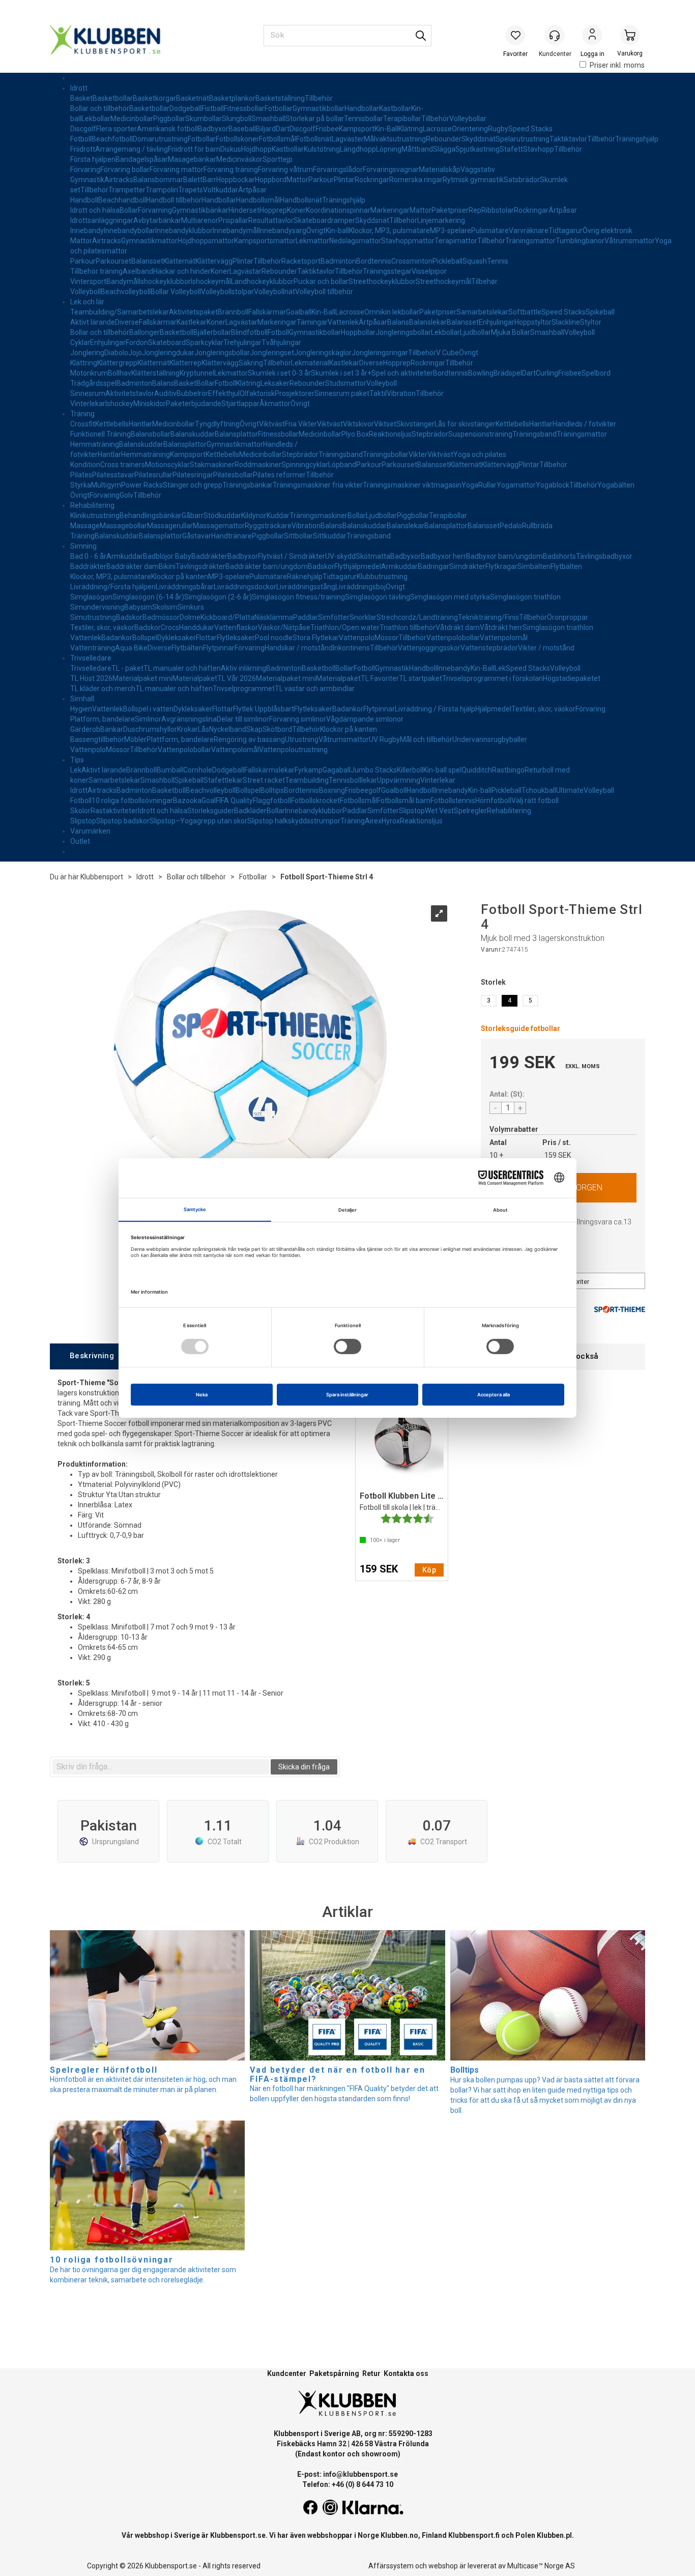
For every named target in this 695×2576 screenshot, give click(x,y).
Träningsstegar (387, 271)
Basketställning (280, 98)
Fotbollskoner (237, 139)
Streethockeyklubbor (382, 281)
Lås (204, 729)
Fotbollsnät (314, 139)
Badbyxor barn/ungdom (504, 556)
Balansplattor (236, 434)
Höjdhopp (256, 149)
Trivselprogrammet (244, 689)
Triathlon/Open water (345, 627)
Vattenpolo (357, 638)
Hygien (81, 709)
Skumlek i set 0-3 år (279, 373)
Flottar (206, 638)
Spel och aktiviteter (402, 373)
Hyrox (391, 821)
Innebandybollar (129, 231)
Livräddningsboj (360, 587)
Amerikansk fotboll (167, 129)
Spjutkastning (477, 149)
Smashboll (157, 780)
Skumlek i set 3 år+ (341, 373)
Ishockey (119, 404)
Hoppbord (271, 180)
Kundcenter (287, 2373)
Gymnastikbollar (318, 108)
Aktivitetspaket (193, 312)
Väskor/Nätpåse (284, 627)
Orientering (470, 129)
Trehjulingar (242, 342)
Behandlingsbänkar (151, 516)
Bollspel (145, 638)
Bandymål (123, 281)
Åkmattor (275, 404)
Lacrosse (437, 129)
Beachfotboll (112, 139)
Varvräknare (529, 231)
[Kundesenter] (555, 35)
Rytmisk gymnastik (473, 180)
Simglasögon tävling (378, 597)
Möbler (135, 739)
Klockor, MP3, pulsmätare (389, 231)
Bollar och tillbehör (100, 108)
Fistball (213, 108)
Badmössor (161, 617)
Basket (81, 98)
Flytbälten (566, 566)
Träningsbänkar (248, 485)
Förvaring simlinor (298, 719)
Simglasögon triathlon (525, 597)
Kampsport (357, 129)
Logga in (592, 36)
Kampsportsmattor (265, 241)
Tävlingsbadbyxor (604, 556)
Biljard (266, 129)
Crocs (170, 627)
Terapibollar (402, 119)
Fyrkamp (309, 770)
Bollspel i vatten (148, 709)
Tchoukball (539, 790)
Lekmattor (312, 241)
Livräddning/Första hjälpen (113, 587)
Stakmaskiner (212, 465)
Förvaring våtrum (285, 169)
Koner (296, 210)
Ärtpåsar (252, 190)
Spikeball (600, 312)
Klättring (84, 363)
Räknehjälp (305, 577)
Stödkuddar (222, 516)
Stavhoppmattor (408, 241)
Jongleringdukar (168, 353)
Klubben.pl (554, 2535)
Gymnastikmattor (149, 241)
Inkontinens (351, 648)
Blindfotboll (249, 332)
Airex (373, 821)
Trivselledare (91, 658)
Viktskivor (358, 424)
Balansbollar (151, 434)
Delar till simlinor (243, 719)
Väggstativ (478, 169)
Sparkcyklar (205, 342)
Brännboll (233, 312)
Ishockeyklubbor (165, 281)
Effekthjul (224, 393)
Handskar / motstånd (299, 648)
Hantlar (140, 424)
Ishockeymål (211, 281)
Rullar (487, 485)
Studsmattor (346, 383)
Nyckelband (228, 729)
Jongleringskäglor (323, 353)
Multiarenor (200, 220)
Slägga (444, 149)
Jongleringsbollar (403, 332)
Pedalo (511, 526)
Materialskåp (440, 169)
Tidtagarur (566, 231)
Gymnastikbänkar (200, 210)
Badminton (338, 261)
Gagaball (337, 770)
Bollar (129, 210)
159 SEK (558, 1155)
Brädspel (508, 373)
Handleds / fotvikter (584, 424)
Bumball (170, 770)
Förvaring (85, 169)
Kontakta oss (406, 2373)
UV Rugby (384, 739)
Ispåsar (156, 159)
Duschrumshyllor (150, 729)
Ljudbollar (475, 332)
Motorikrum (89, 373)
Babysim (138, 607)
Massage (85, 526)
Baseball (242, 129)
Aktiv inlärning (243, 668)
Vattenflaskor (236, 627)
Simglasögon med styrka (450, 597)
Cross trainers (123, 465)
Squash (475, 261)
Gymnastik (87, 180)
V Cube (447, 353)
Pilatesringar (193, 475)
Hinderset (244, 210)
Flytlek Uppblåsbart (264, 709)
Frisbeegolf (363, 790)
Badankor (117, 638)
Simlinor (148, 719)
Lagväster (348, 139)
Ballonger (144, 332)
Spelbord (596, 373)
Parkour (321, 180)
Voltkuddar (221, 190)
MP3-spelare (451, 231)
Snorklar (363, 617)
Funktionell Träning (100, 434)
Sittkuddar (330, 536)
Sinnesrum (88, 393)
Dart (283, 129)
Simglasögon (91, 597)
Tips (77, 760)
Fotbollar (279, 108)
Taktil (378, 393)
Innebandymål (236, 231)
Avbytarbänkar (157, 220)
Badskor (321, 566)
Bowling (481, 373)
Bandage (130, 159)
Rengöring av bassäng (249, 739)
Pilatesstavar (113, 475)
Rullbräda (537, 526)
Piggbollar (169, 119)
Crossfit (83, 424)
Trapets (191, 190)
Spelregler (470, 811)
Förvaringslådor (338, 169)
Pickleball (447, 261)
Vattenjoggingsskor (429, 648)
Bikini (167, 566)
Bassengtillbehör (97, 739)
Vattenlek (343, 322)
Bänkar (112, 729)
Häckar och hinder (182, 271)
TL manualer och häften (182, 668)
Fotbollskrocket (315, 800)
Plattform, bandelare (180, 739)
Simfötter (334, 617)
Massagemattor (219, 526)
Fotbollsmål (278, 139)
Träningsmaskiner (318, 516)
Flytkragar (501, 566)
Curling (547, 373)
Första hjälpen (93, 159)
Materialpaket (195, 678)
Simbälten (534, 566)
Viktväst (272, 424)
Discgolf (83, 129)
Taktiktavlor (568, 139)
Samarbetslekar (482, 312)
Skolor (80, 811)
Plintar (344, 180)
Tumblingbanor (580, 241)
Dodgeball (185, 108)
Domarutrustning (160, 139)
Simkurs (191, 607)
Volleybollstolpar (227, 292)
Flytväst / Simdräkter (292, 556)
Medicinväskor (239, 159)
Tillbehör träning (96, 271)
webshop (443, 2566)
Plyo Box (355, 434)
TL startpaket (421, 678)
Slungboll (237, 119)
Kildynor (254, 516)
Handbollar (362, 108)
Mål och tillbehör (426, 739)
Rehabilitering (92, 505)
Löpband (342, 465)
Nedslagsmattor (355, 241)
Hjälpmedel (493, 709)
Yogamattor (516, 485)
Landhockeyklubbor (262, 281)
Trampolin (162, 190)
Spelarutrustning (523, 139)
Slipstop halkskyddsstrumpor (294, 821)
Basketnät (193, 98)
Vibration (401, 393)
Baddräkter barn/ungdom (267, 566)
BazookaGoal (194, 800)
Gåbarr (193, 516)
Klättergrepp (117, 363)
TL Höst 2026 (91, 678)
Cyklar (80, 342)
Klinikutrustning (95, 516)
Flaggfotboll (272, 800)
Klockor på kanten (180, 577)
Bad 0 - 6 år (88, 556)
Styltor (591, 322)
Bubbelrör (192, 393)
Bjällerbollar (212, 332)
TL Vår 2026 (237, 678)
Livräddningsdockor (245, 587)
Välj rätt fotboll (535, 800)
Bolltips (272, 790)
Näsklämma (274, 617)
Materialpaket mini (142, 678)
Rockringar (372, 180)
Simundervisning (97, 607)
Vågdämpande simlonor (365, 719)
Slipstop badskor (123, 821)
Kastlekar (192, 322)
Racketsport (301, 261)
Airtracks (119, 180)
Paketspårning (334, 2373)
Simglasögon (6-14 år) (148, 597)
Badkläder (250, 811)
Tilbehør (484, 281)
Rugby (498, 129)
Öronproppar (568, 617)
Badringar (433, 566)
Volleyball (599, 790)
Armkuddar (125, 556)
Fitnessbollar (244, 108)
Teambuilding (307, 780)
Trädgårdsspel (93, 383)
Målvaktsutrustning (395, 139)
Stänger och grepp (193, 485)
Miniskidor (150, 404)
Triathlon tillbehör (408, 627)
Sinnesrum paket (342, 393)
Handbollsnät (301, 200)
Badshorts (559, 556)
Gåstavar (197, 536)
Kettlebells (112, 424)
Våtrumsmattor (630, 241)
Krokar (187, 729)
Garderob (85, 729)
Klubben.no (399, 2535)
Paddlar (306, 617)
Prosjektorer (295, 393)
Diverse (127, 322)
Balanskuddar (193, 434)
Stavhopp (539, 149)
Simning (83, 546)
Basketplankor (232, 98)
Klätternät (179, 261)
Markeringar (390, 210)
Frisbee (327, 129)
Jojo (135, 353)
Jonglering (87, 353)
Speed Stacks (530, 129)
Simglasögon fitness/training (298, 597)
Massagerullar (170, 526)
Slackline (566, 322)
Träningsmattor (530, 241)
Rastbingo (508, 770)
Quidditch (477, 770)
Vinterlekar (88, 404)
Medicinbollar (132, 119)
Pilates (81, 475)
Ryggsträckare (268, 526)
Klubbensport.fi (474, 2535)
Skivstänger (415, 424)
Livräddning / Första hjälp (435, 709)
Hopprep (273, 210)
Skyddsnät (479, 139)
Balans (398, 322)
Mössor (386, 638)
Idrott (79, 88)
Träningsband (534, 434)
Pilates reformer (279, 475)
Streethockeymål (443, 281)
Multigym (106, 485)
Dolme (190, 617)
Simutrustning (93, 617)
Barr (209, 180)
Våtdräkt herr (501, 627)
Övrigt (316, 231)
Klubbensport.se (238, 2535)
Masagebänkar (192, 159)
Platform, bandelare (103, 719)
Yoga (470, 485)
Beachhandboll (122, 200)
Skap (254, 729)
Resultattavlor (271, 220)
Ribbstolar (498, 210)
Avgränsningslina (189, 719)
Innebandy (87, 231)
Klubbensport (102, 877)
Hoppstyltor (533, 322)
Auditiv (165, 393)
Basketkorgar (154, 98)
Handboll (84, 200)
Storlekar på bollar (315, 119)
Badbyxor (213, 129)
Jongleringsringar (380, 353)
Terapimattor (456, 241)
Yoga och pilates (480, 454)
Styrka (81, 485)
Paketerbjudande (194, 404)
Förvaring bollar (125, 169)
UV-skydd (340, 556)
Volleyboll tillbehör (324, 292)
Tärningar (312, 322)
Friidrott (83, 149)
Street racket (264, 780)
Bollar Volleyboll (176, 292)
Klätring (411, 129)
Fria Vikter (301, 424)
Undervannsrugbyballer (490, 739)
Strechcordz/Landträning (417, 617)
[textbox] (161, 1767)
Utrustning (302, 739)
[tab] (92, 1356)
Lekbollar (96, 119)
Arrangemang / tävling (132, 149)
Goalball (299, 312)
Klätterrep (185, 363)
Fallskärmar (267, 312)
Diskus (231, 149)
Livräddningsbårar (185, 587)
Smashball (268, 119)
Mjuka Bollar (511, 332)
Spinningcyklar (305, 465)
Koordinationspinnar (338, 210)
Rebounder (444, 139)
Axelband (138, 271)
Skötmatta (373, 556)
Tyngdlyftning (217, 424)
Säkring (251, 363)
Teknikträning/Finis (488, 617)
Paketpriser (450, 210)
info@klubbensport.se (360, 2474)
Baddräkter (209, 556)
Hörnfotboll (493, 800)
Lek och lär (87, 302)
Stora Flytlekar (316, 638)
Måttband (417, 149)
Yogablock (553, 485)
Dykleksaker (177, 638)
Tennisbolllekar (353, 780)
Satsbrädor (522, 180)
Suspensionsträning (480, 434)
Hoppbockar (236, 180)
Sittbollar (298, 536)
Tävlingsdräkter (200, 566)
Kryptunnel (197, 373)
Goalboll (394, 790)
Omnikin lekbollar (392, 312)
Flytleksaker (236, 638)
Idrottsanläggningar (102, 220)
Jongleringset (272, 353)
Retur (371, 2373)
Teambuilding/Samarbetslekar (120, 312)
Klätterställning (155, 373)
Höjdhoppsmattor (206, 241)
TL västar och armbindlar (315, 689)
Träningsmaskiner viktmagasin (412, 485)
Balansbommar (158, 180)
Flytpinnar (219, 648)
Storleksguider (211, 811)
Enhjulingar (497, 322)
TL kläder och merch (103, 689)
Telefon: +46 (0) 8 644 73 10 (348, 2484)
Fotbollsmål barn (404, 800)
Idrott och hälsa (95, 210)
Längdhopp (358, 149)
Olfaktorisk (257, 393)
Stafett (511, 149)
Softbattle (525, 312)
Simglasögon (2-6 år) (218, 597)
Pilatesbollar (233, 475)
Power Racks (142, 485)
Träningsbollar (386, 454)
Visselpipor (429, 271)
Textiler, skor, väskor (102, 627)
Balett (193, 180)
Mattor (297, 180)
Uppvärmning (399, 780)
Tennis (498, 261)
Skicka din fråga (304, 1767)
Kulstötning (322, 149)
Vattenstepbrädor (489, 648)
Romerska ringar (416, 180)
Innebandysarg (282, 231)
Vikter (418, 454)
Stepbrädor (430, 434)
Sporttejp (278, 159)
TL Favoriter (380, 678)
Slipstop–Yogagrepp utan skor (198, 821)
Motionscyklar (167, 465)
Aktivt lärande (93, 322)
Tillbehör (319, 98)
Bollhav (120, 373)
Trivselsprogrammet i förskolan (493, 678)
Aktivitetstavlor (130, 393)
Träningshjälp (637, 139)
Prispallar (233, 220)
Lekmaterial (310, 363)
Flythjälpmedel (358, 566)
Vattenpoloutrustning (293, 750)
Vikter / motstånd (546, 648)
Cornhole (198, 770)
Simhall (82, 699)
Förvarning (155, 210)
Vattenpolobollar (453, 638)
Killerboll (410, 770)
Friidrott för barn (194, 149)
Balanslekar (428, 322)
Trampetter (127, 190)
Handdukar (197, 627)
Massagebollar (123, 526)
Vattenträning (93, 648)
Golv (126, 495)
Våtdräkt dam (458, 627)
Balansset (147, 261)
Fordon (137, 342)
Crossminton (412, 261)
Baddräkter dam (133, 566)
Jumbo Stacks (374, 770)
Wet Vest (439, 811)
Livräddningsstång (306, 587)
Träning (82, 414)
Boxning (332, 790)
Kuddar (278, 516)
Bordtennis (374, 261)
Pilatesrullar (153, 475)
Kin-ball (337, 231)
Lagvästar (245, 271)
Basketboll (177, 332)
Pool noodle (274, 638)
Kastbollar (395, 108)
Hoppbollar (358, 332)
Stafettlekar (223, 780)
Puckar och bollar (321, 281)
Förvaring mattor (177, 169)
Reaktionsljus (390, 434)
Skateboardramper (324, 220)
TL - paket (127, 668)
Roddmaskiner (258, 465)
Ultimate (570, 790)
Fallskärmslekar (269, 770)
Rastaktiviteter (114, 811)
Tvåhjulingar (281, 342)
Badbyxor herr (443, 556)
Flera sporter (117, 129)
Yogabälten (616, 485)
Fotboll (81, 139)
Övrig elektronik (607, 231)
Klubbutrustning (382, 577)
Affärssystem (391, 2566)
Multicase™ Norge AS (541, 2566)
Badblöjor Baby (167, 556)
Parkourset (113, 261)
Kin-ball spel (442, 770)
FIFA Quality (234, 800)
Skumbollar (204, 119)
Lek (500, 668)
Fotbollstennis (453, 800)
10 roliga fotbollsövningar (132, 800)
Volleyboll (85, 292)
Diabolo (116, 353)
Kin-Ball (386, 129)
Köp (429, 1570)
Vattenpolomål (504, 638)
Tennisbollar (364, 119)
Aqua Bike (131, 648)
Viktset (385, 424)
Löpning (389, 149)
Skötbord (277, 729)
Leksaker (275, 383)
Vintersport (88, 281)
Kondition (85, 465)
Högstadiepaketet (572, 678)
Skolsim (165, 607)
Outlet (80, 841)
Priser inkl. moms (617, 65)
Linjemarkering (441, 220)
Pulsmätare (490, 231)
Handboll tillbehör (174, 200)
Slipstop (412, 811)
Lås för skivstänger (465, 424)
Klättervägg (214, 261)
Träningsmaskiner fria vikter (318, 485)
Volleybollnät (274, 292)
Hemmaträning (95, 444)
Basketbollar (113, 98)
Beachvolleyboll (126, 292)
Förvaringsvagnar (391, 169)
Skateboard (167, 342)
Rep (475, 210)
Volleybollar (468, 119)
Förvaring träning (231, 169)
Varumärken (90, 831)
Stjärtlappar (240, 404)
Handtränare (231, 536)
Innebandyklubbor (184, 231)
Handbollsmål (258, 200)
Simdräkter (467, 566)
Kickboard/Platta (227, 617)
